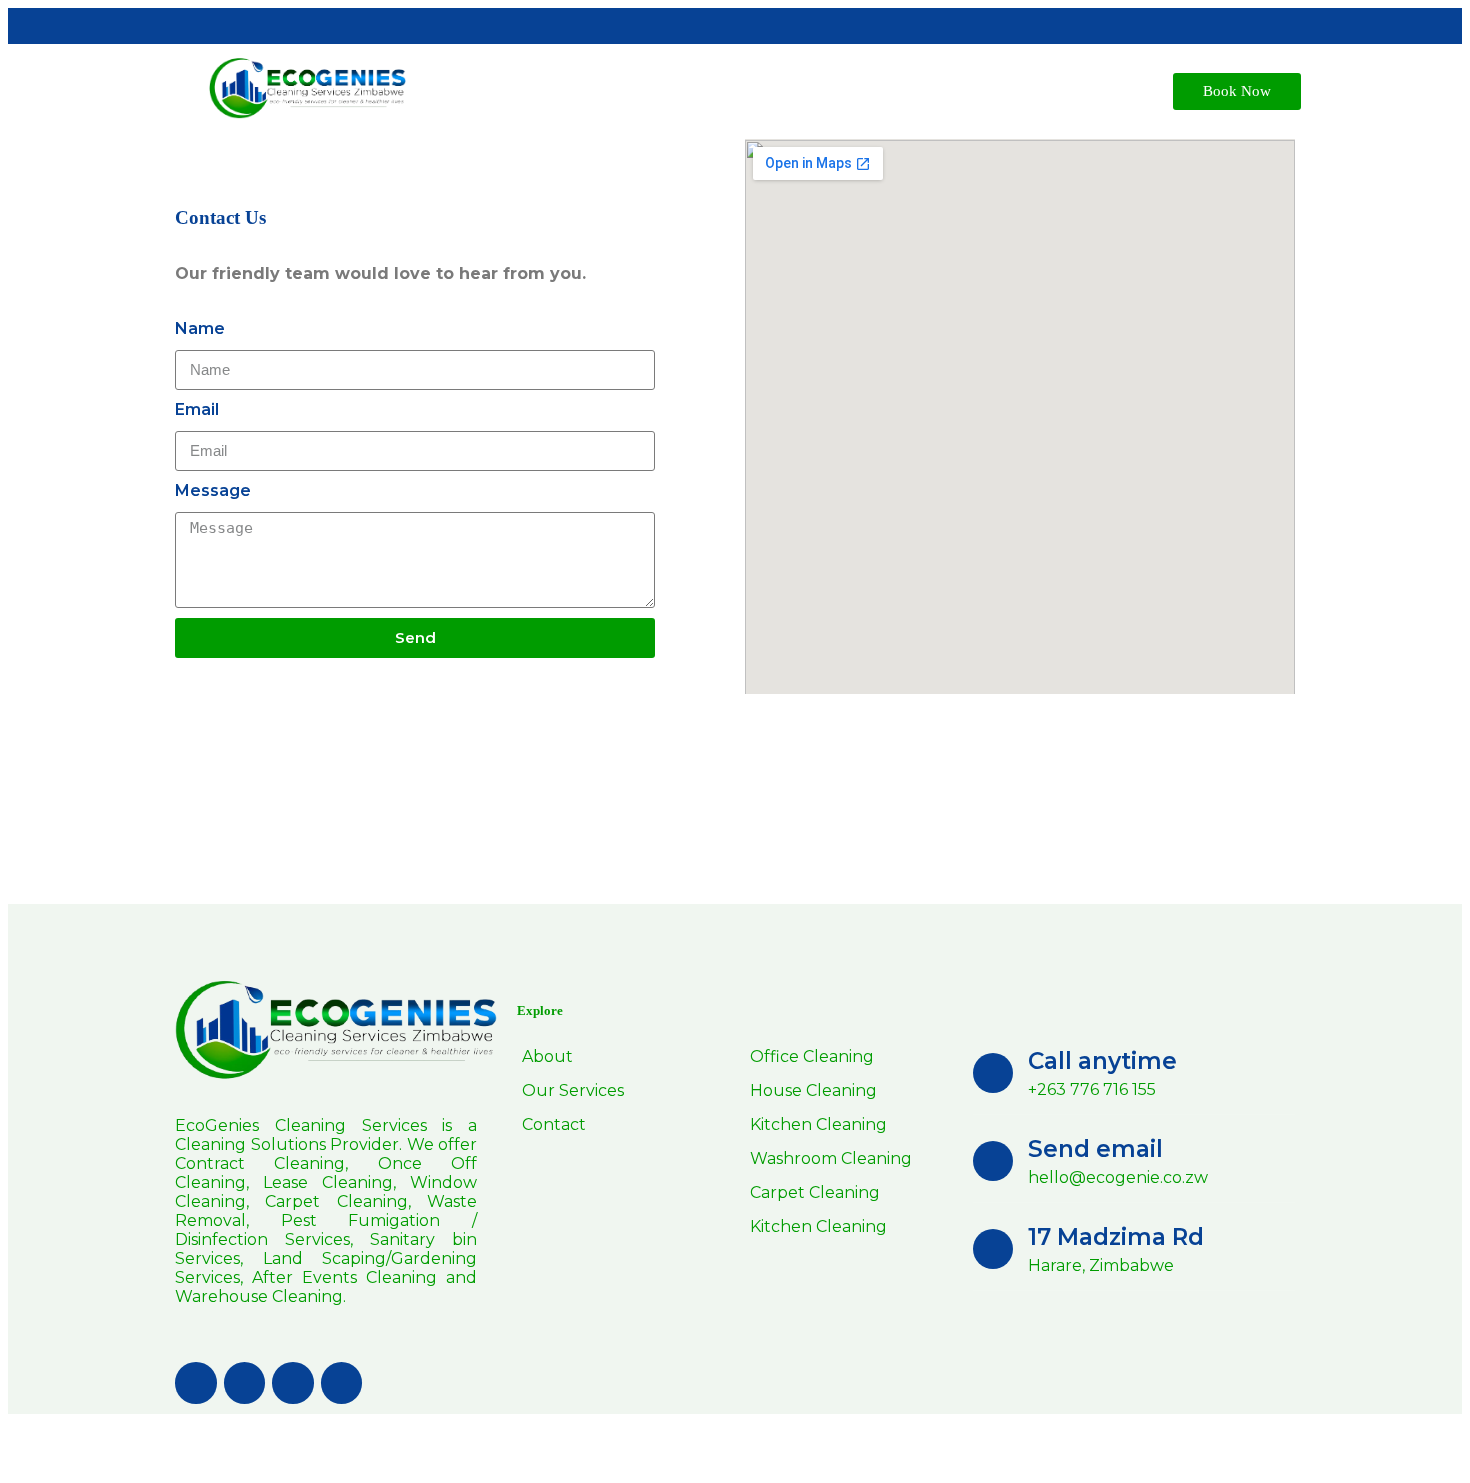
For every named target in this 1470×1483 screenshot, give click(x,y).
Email (197, 409)
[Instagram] (342, 1383)
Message (213, 490)
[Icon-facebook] (196, 1383)
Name (200, 328)
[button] (1237, 91)
